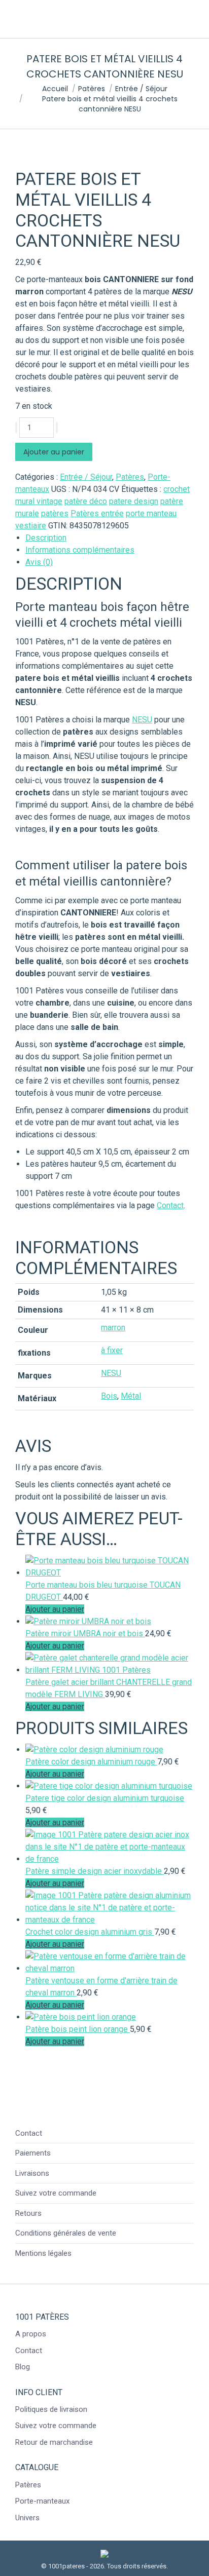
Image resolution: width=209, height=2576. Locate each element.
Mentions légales (43, 2253)
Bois (109, 1396)
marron (113, 1328)
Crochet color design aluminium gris (90, 1932)
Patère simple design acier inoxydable (95, 1871)
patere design (134, 501)
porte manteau (151, 513)
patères (55, 513)
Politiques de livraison (51, 2409)
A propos (31, 2334)
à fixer (112, 1350)
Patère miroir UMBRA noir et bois (85, 1633)
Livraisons (32, 2173)
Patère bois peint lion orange (78, 2029)
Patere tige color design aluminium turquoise (105, 1798)
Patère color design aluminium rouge (91, 1762)
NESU (142, 720)
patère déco (86, 501)
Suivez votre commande (56, 2193)
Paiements (33, 2153)
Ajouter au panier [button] (55, 1609)
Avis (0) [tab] (39, 562)
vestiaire (31, 526)
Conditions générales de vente (66, 2233)
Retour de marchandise (54, 2442)
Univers (27, 2518)
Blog (23, 2367)
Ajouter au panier (54, 452)
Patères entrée (97, 513)
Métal (131, 1396)
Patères (130, 477)
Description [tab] (46, 538)
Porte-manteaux (42, 2501)
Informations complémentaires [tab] (80, 550)
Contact (170, 1205)
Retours (28, 2213)
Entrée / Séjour (86, 477)
